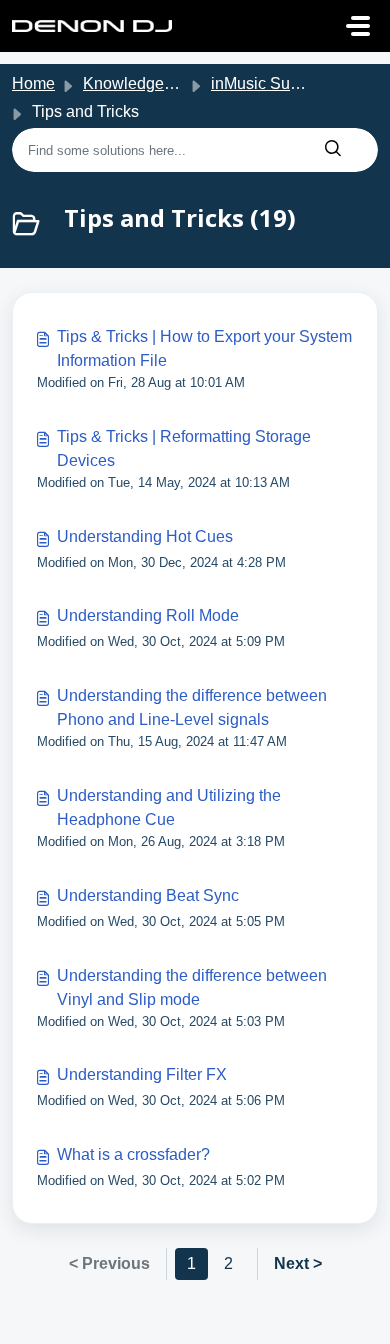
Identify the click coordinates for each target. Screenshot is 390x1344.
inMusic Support (268, 83)
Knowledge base (143, 83)
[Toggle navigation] (358, 26)
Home (33, 83)
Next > (298, 1263)
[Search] (333, 150)
